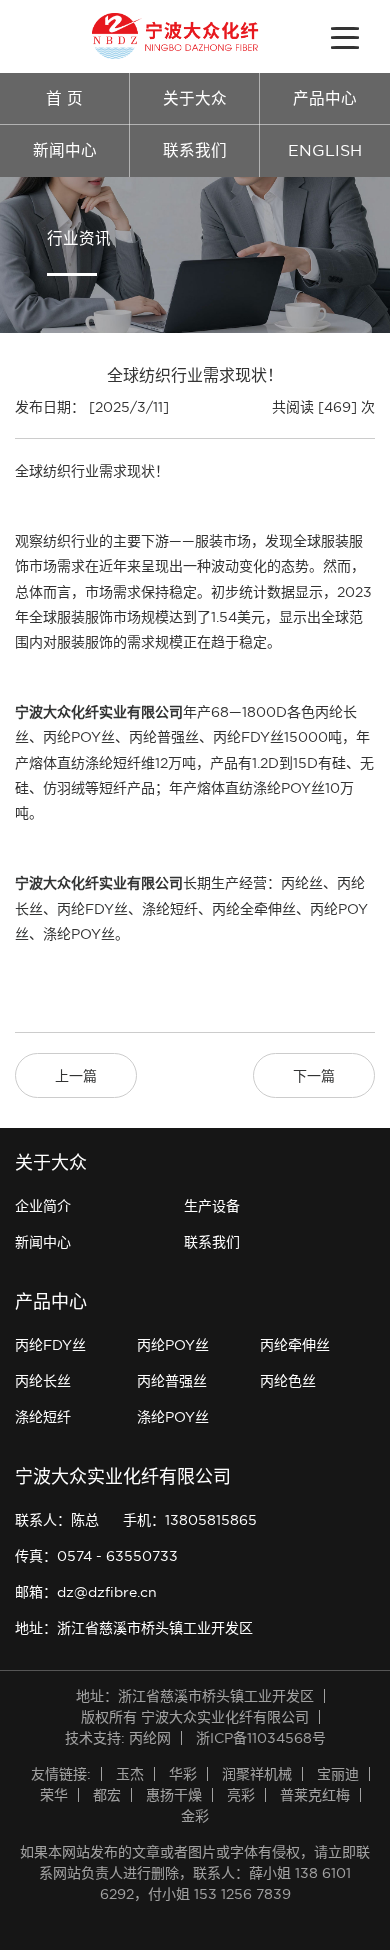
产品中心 (325, 98)
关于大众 (195, 98)
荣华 (54, 1795)
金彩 (195, 1816)
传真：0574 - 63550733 (96, 1556)
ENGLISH (325, 150)
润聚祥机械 (257, 1774)
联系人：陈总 (57, 1520)
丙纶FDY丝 (92, 909)
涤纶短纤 (43, 1417)
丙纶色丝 (288, 1381)
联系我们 (195, 150)
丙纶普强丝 (172, 1381)
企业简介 (43, 1206)
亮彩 (241, 1795)
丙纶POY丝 (173, 1345)
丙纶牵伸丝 (295, 1345)
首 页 (64, 98)
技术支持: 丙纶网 (118, 1738)
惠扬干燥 (174, 1795)
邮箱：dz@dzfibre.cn (86, 1592)
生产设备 (212, 1206)
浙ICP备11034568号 (261, 1738)
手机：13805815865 (190, 1520)
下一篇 (314, 1076)
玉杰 (130, 1774)
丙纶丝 (302, 883)
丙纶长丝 (43, 1381)
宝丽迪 (338, 1774)
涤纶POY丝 (173, 1417)
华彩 (183, 1774)
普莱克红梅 (315, 1795)
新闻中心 (65, 150)
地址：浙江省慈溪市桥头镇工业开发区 (134, 1628)
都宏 (107, 1795)
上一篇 (76, 1076)
